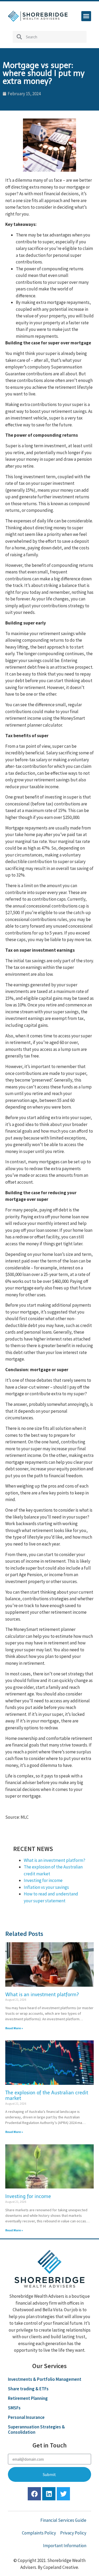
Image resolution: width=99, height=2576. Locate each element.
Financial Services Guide (63, 2520)
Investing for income (43, 1880)
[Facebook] (34, 2494)
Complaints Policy (39, 2533)
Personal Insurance (26, 2417)
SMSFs (14, 2408)
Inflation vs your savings (46, 1887)
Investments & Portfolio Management (45, 2379)
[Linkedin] (49, 2494)
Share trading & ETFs (28, 2389)
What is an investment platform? (55, 1860)
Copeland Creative (61, 2567)
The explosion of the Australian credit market (47, 2096)
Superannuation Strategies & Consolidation (36, 2429)
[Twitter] (63, 2494)
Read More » (14, 2028)
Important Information (65, 2546)
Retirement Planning (28, 2398)
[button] (86, 16)
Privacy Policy (73, 2533)
